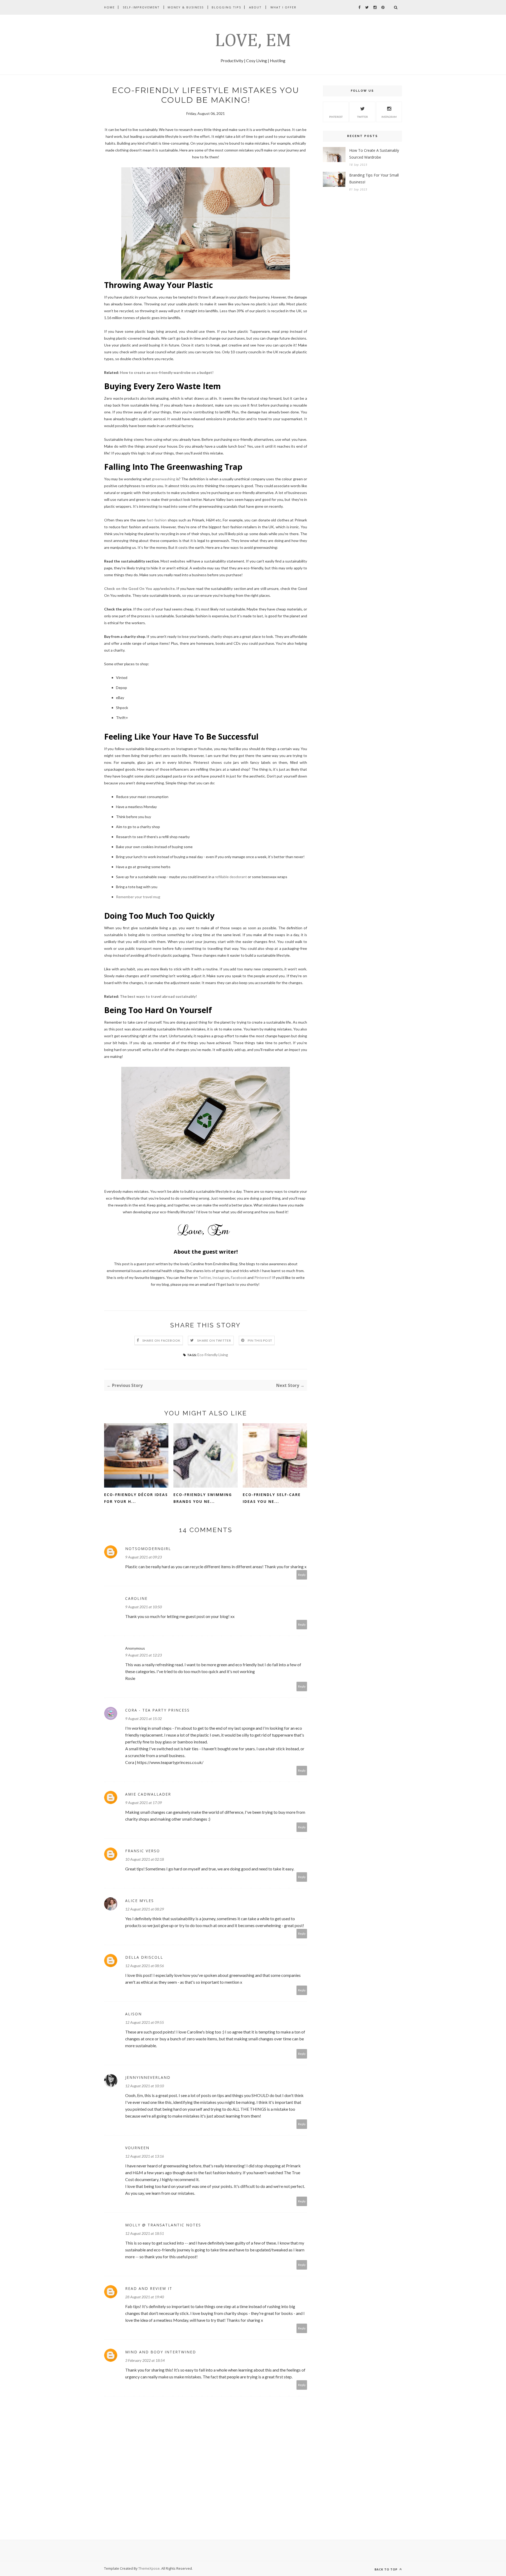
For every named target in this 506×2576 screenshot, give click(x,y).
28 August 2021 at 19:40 (145, 2297)
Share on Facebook (161, 1340)
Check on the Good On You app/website (139, 588)
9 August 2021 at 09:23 (143, 1557)
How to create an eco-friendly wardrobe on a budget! (168, 372)
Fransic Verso (143, 1851)
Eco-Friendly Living (213, 1355)
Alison (133, 2014)
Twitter (205, 1277)
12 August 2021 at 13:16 (145, 2156)
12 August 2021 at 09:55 (145, 2022)
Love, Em (253, 41)
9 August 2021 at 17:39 (143, 1803)
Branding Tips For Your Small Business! (374, 179)
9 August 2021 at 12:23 (143, 1655)
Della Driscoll (144, 1957)
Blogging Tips (226, 7)
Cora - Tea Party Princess (157, 1710)
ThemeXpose (149, 2568)
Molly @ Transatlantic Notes (163, 2225)
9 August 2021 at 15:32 (143, 1719)
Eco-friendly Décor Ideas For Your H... (136, 1498)
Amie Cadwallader (148, 1794)
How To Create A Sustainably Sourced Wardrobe (374, 154)
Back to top (386, 2569)
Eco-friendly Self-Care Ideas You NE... (272, 1498)
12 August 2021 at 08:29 (145, 1909)
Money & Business (186, 7)
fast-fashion (157, 520)
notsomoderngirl (148, 1549)
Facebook (239, 1277)
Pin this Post (260, 1340)
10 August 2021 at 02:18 (145, 1859)
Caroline (136, 1598)
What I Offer (283, 7)
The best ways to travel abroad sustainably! (158, 996)
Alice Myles (140, 1901)
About (255, 7)
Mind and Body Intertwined (161, 2352)
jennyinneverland (148, 2077)
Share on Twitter (214, 1340)
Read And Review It (149, 2288)
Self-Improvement (141, 7)
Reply (302, 1575)
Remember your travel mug (138, 897)
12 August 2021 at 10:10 (145, 2086)
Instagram (221, 1277)
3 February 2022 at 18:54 (145, 2360)
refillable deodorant (231, 877)
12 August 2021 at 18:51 (145, 2233)
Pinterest (262, 1277)
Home (110, 7)
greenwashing (164, 479)
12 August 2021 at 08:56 (145, 1966)
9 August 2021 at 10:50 (143, 1607)
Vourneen (137, 2148)
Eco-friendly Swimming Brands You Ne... (203, 1498)
